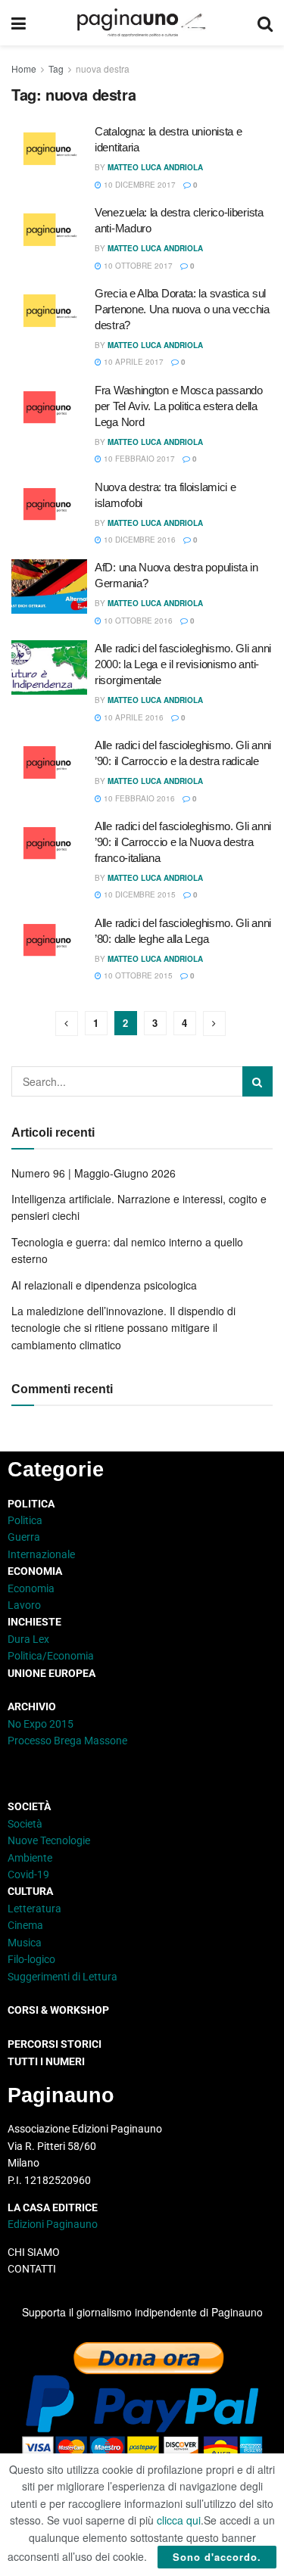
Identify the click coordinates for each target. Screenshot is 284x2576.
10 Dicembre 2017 (139, 185)
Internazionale (41, 1554)
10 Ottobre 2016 (137, 621)
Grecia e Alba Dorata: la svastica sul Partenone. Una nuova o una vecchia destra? (182, 309)
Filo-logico (31, 1959)
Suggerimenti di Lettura (62, 1977)
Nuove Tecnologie (49, 1840)
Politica (25, 1520)
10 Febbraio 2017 (138, 459)
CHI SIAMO (34, 2252)
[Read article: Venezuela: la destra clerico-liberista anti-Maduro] (49, 232)
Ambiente (30, 1858)
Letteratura (34, 1909)
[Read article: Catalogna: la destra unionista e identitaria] (49, 151)
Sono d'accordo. (217, 2557)
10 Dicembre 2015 (139, 894)
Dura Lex (28, 1639)
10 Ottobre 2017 (137, 266)
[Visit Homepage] (141, 23)
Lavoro (24, 1605)
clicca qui (179, 2520)
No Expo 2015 (41, 1724)
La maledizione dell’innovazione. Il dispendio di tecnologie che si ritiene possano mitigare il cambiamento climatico (123, 1328)
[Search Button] (265, 23)
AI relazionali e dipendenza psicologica (104, 1285)
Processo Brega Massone (67, 1741)
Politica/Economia (51, 1656)
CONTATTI (32, 2269)
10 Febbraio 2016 (138, 798)
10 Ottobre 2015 (137, 975)
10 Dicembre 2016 (139, 540)
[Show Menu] (19, 23)
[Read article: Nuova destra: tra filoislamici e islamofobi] (49, 506)
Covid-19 (28, 1874)
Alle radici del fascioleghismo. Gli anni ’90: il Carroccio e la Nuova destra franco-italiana (183, 842)
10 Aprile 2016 (133, 717)
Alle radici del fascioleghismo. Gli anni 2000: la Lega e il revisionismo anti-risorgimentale (183, 664)
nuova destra (103, 68)
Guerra (24, 1537)
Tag (56, 68)
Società (25, 1824)
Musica (25, 1943)
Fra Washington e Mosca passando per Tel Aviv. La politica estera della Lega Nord (179, 406)
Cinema (25, 1925)
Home (24, 68)
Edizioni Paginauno (54, 2224)
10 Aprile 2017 (133, 362)
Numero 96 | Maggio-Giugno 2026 (94, 1173)
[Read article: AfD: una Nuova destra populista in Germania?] (49, 586)
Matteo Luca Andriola (155, 167)
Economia (31, 1588)
